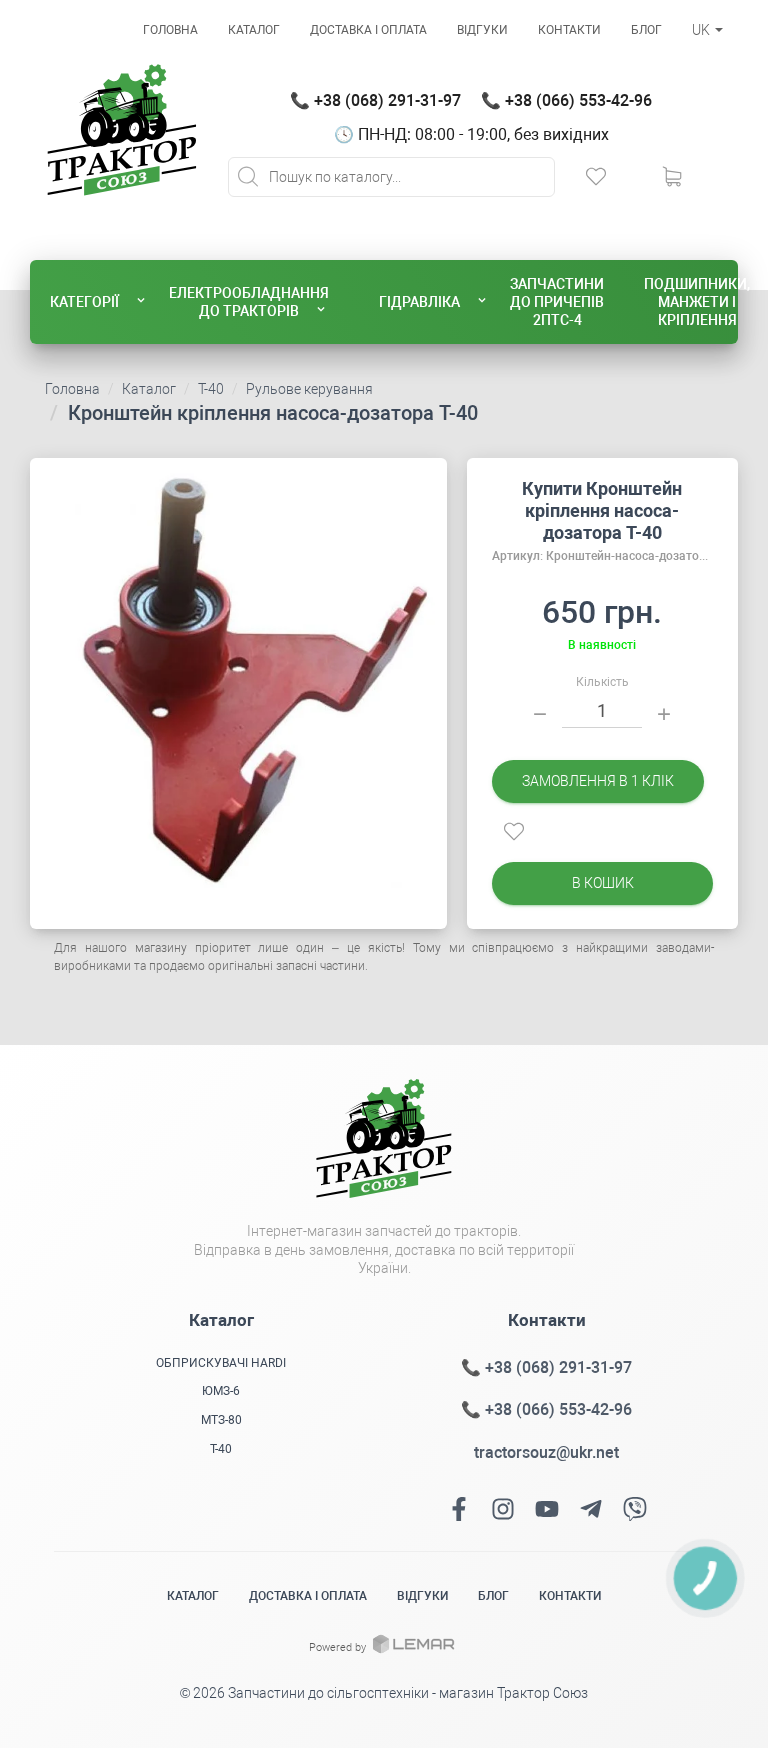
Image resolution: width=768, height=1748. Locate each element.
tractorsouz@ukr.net (546, 1452)
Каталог (254, 30)
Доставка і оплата (368, 30)
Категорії (84, 302)
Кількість (602, 682)
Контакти (569, 30)
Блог (646, 30)
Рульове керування (309, 389)
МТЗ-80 (221, 1420)
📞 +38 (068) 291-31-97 (375, 100)
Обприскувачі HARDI (221, 1363)
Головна (170, 30)
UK (702, 30)
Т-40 (211, 389)
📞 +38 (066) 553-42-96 (566, 100)
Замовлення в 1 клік (598, 781)
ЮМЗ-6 (221, 1391)
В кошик (602, 883)
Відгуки (482, 30)
